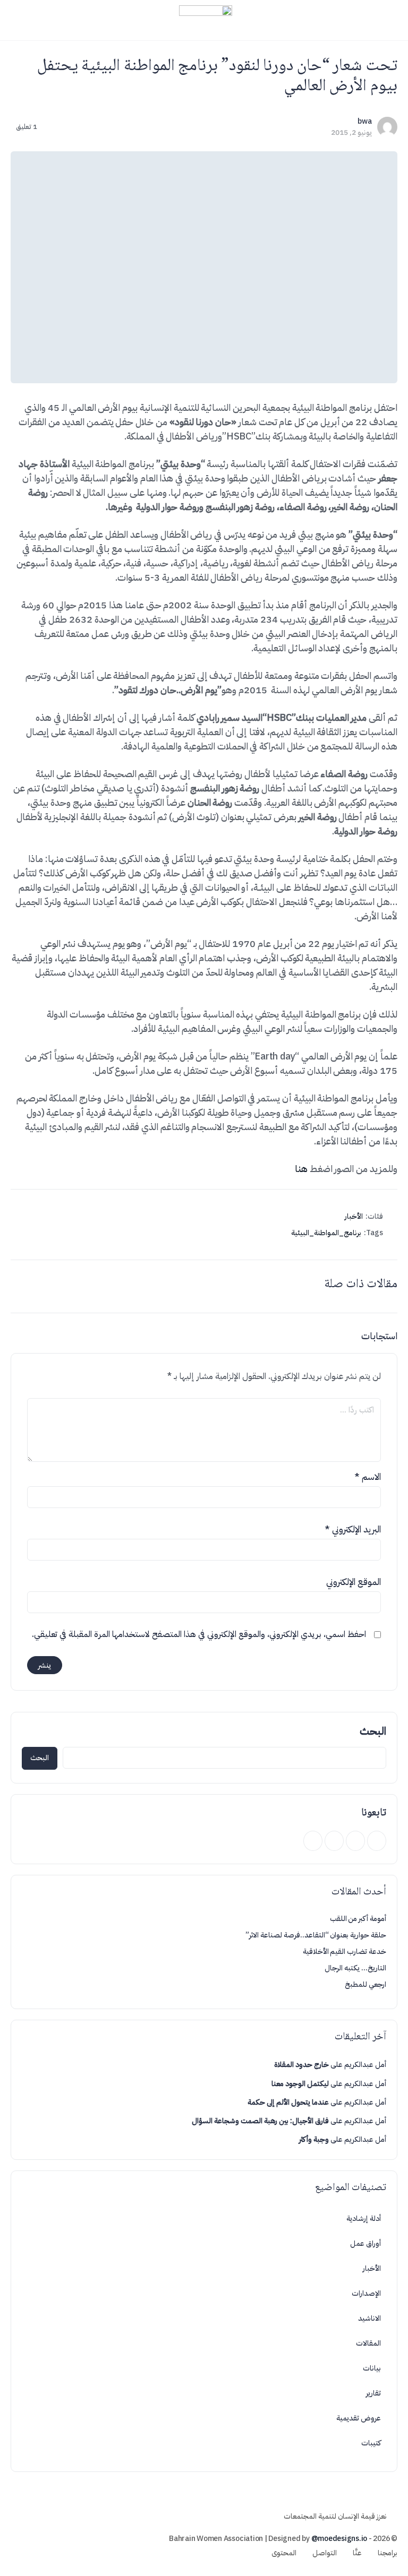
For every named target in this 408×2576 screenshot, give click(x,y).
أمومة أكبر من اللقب (358, 1919)
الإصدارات (366, 2293)
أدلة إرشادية (364, 2219)
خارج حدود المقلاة (301, 2065)
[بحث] (20, 20)
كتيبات (371, 2443)
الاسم (368, 1477)
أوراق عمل (365, 2243)
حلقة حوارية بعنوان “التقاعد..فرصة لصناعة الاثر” (316, 1935)
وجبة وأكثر (314, 2139)
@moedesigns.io (339, 2539)
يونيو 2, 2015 (351, 132)
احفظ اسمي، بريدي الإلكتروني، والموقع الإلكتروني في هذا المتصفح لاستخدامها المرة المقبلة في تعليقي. (199, 1634)
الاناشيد (369, 2318)
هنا (301, 1169)
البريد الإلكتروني (353, 1530)
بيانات (372, 2368)
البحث (373, 1731)
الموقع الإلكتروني (354, 1582)
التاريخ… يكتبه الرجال (355, 1968)
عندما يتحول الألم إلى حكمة (288, 2102)
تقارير (373, 2393)
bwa (365, 121)
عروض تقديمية (359, 2418)
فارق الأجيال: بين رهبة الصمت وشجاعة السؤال (260, 2121)
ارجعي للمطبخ (365, 1984)
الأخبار (354, 1216)
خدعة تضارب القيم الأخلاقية (345, 1952)
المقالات (368, 2343)
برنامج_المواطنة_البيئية (326, 1233)
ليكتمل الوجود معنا (300, 2084)
